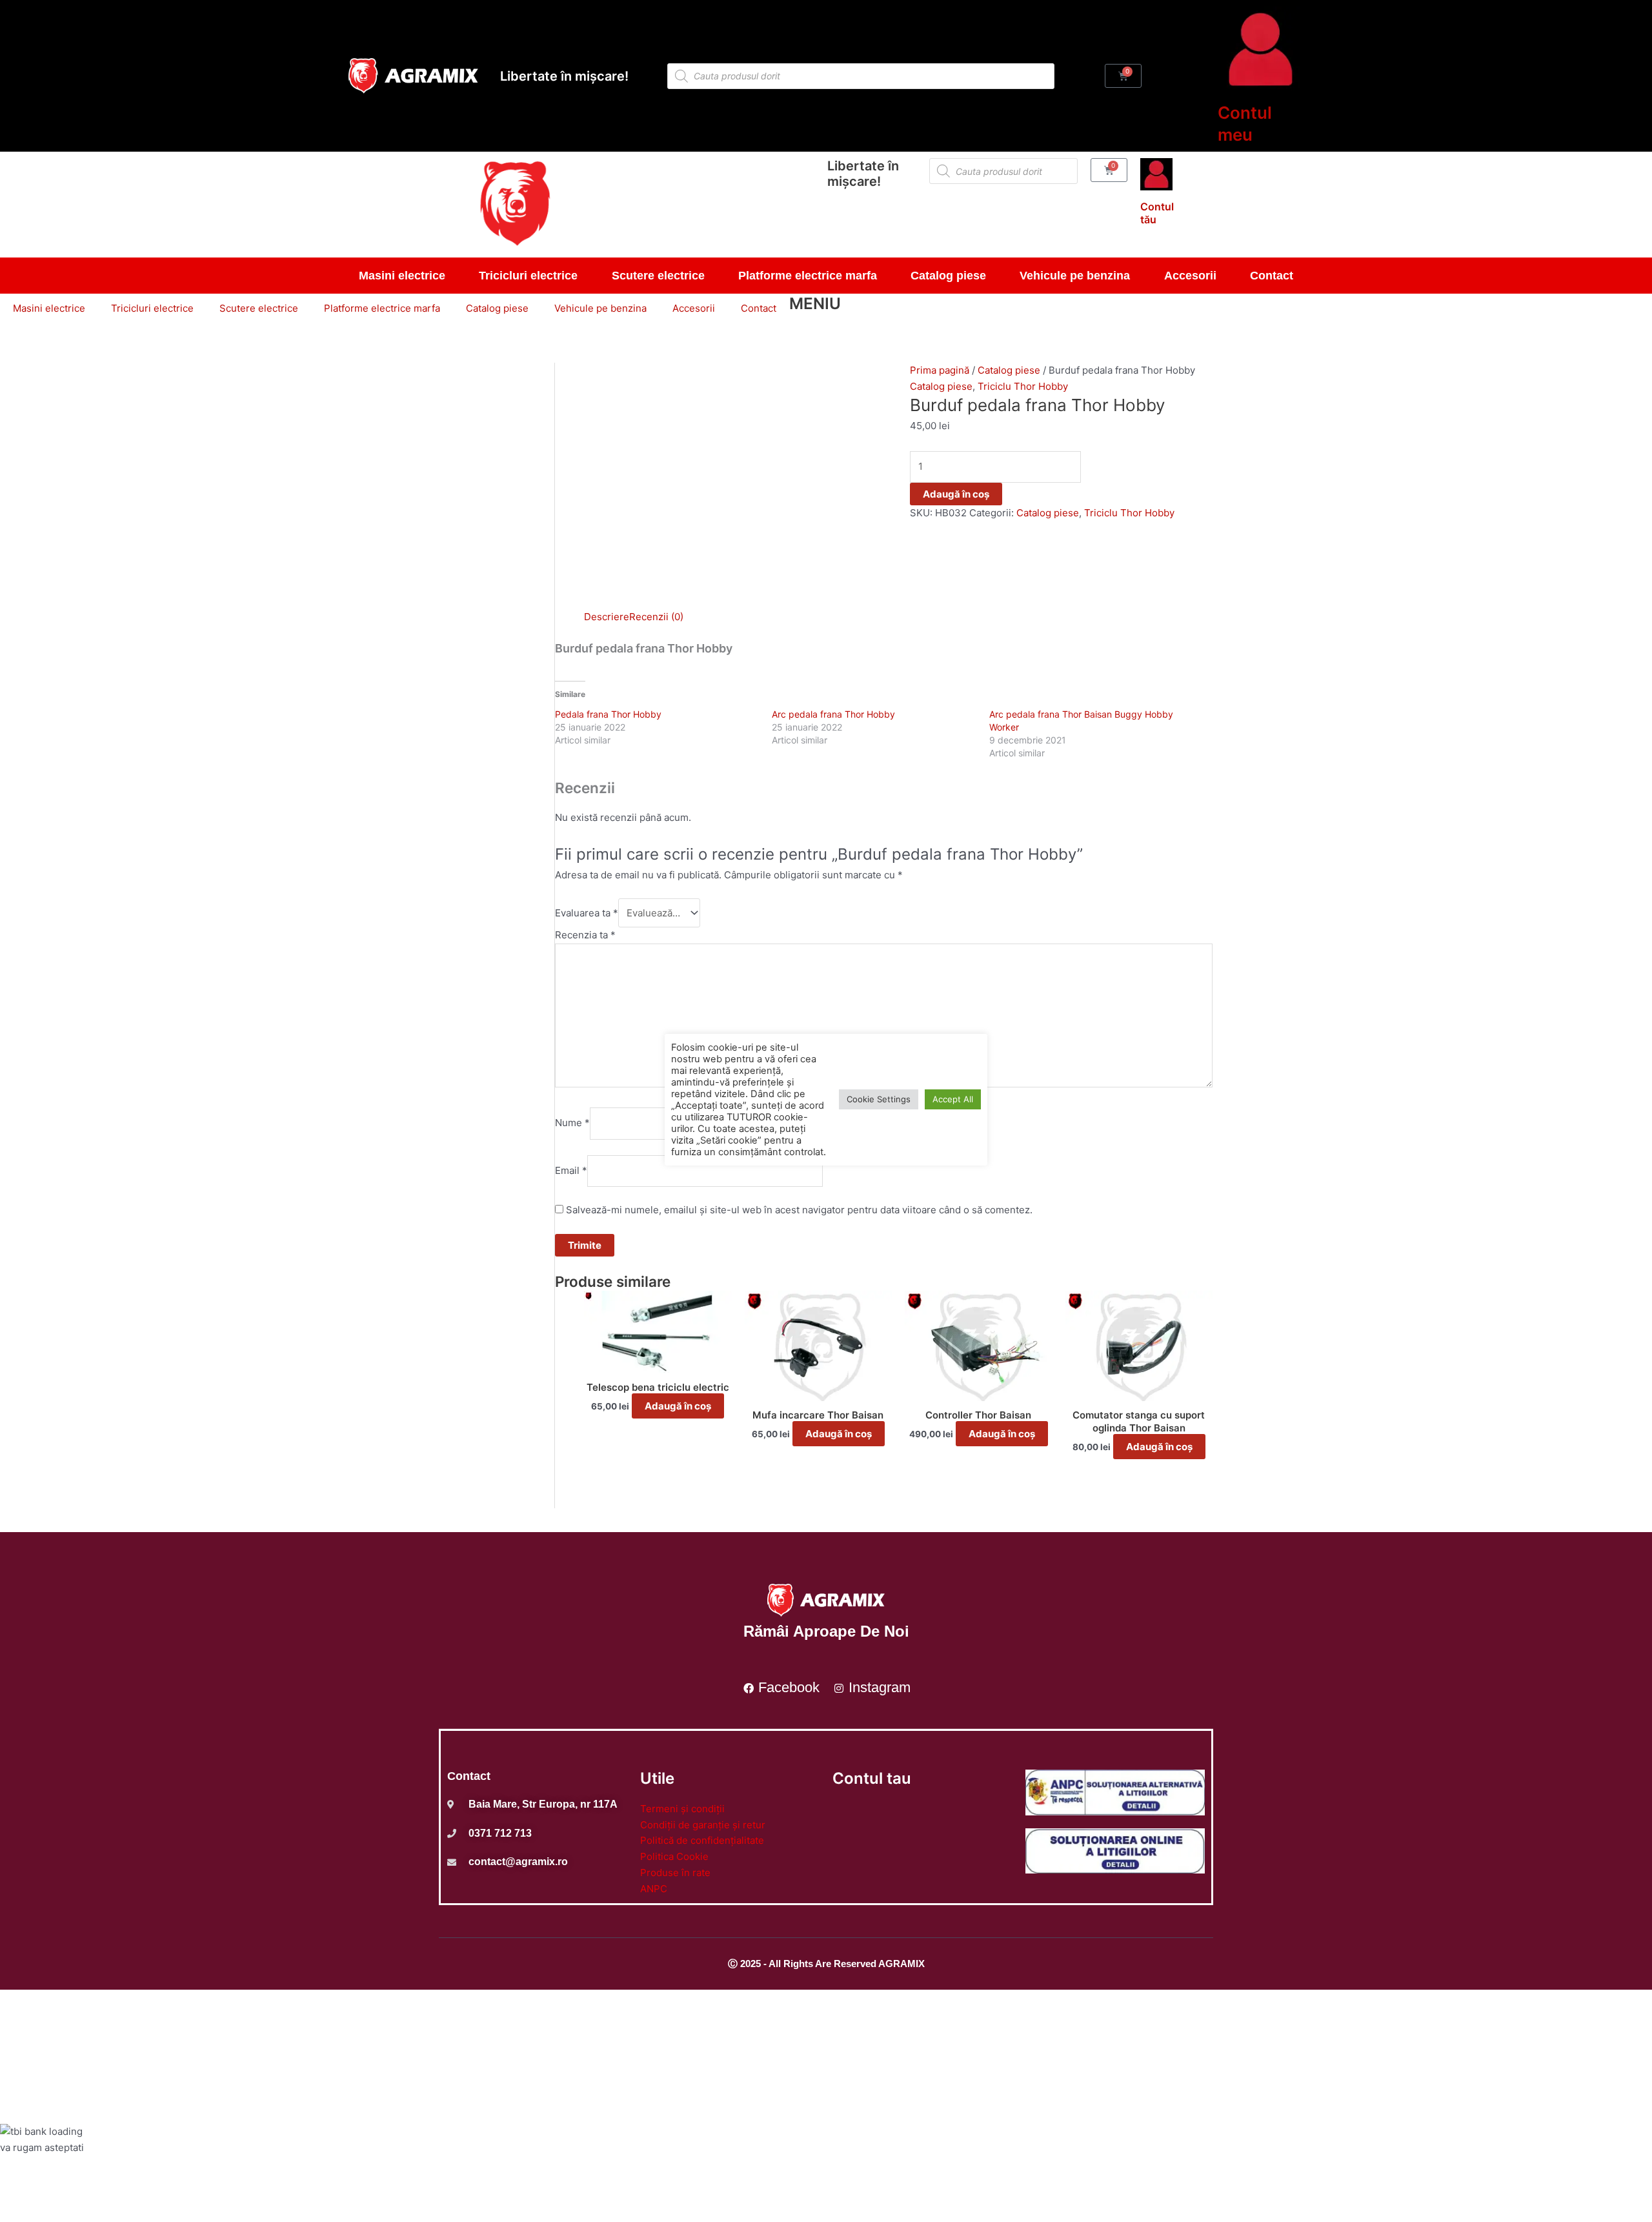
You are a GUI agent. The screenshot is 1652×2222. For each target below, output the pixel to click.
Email (571, 1170)
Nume (572, 1123)
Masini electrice (402, 276)
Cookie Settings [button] (879, 1099)
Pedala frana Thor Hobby (608, 714)
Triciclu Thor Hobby (1023, 386)
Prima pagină (940, 370)
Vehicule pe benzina (1075, 276)
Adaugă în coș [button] (678, 1406)
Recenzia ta (585, 935)
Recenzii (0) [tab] (656, 617)
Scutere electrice (658, 276)
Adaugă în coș (956, 494)
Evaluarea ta (587, 913)
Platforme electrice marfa (808, 276)
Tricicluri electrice (528, 276)
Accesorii (1190, 276)
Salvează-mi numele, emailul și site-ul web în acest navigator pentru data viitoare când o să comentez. (799, 1210)
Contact (1272, 276)
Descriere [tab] (607, 617)
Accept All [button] (953, 1099)
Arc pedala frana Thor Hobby (833, 714)
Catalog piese (948, 276)
